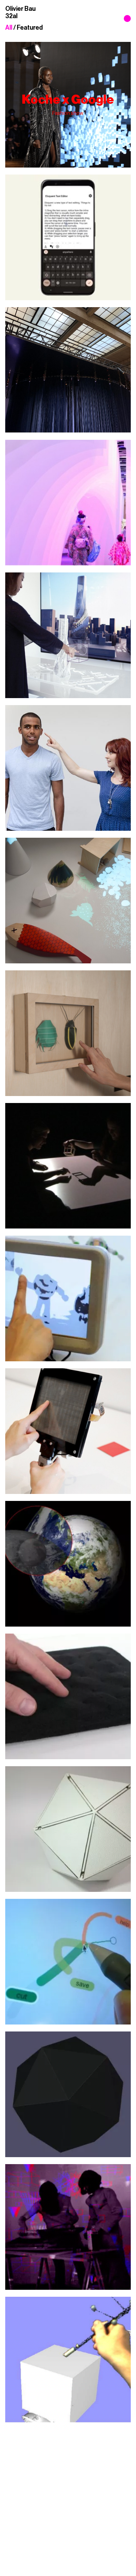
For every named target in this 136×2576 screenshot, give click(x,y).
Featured (30, 28)
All (9, 28)
